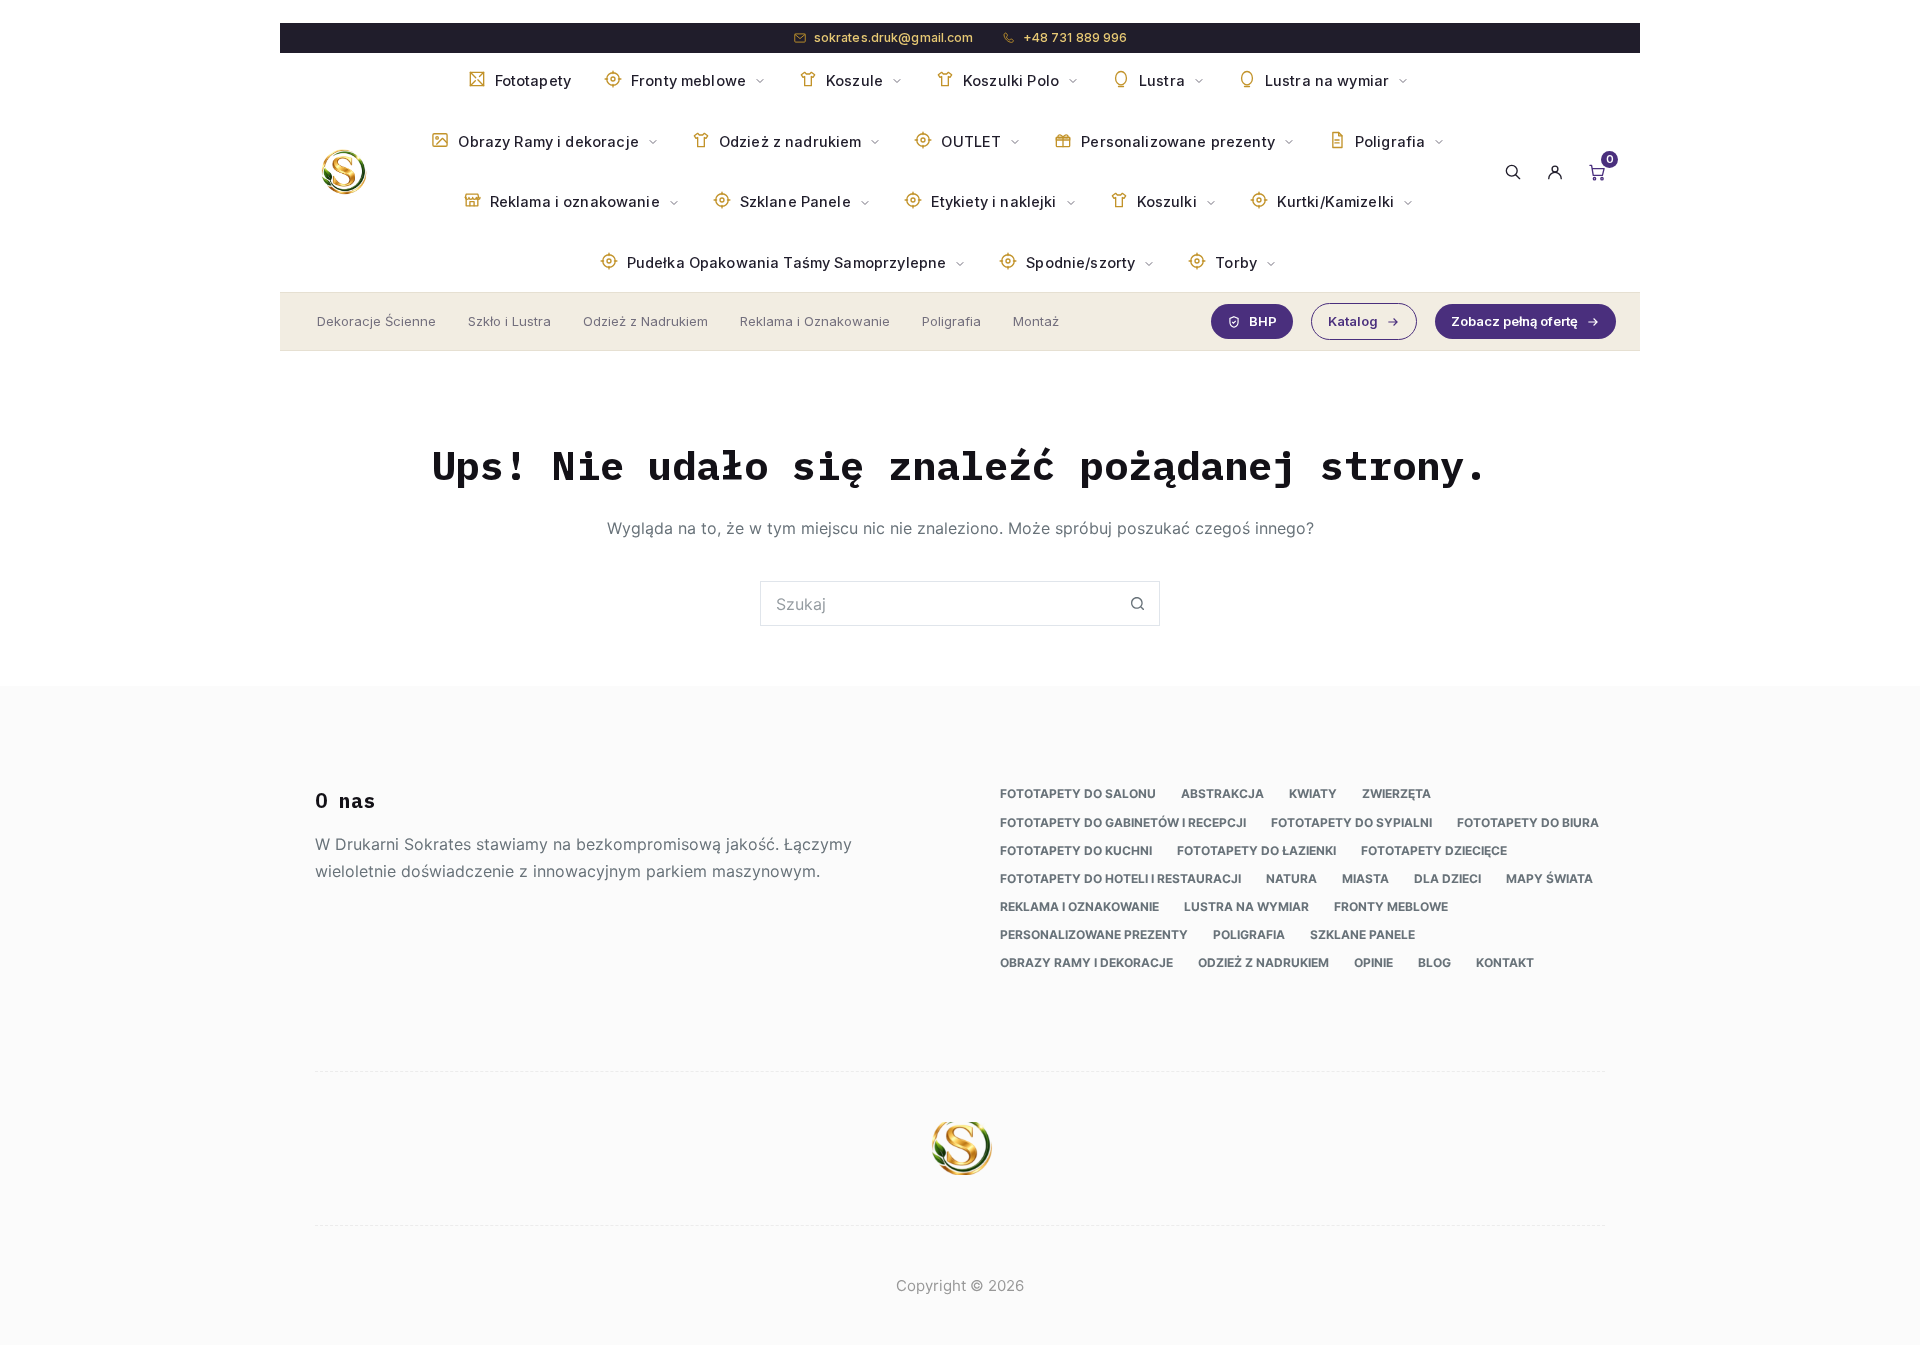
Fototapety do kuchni (1076, 850)
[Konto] (1555, 172)
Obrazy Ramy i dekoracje (1086, 962)
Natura (1291, 878)
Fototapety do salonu (1078, 793)
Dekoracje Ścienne (376, 321)
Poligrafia (951, 321)
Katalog (1353, 321)
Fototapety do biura (1528, 822)
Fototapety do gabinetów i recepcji (1123, 822)
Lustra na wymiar (1246, 906)
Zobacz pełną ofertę (1514, 321)
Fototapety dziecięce (1434, 850)
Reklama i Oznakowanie (815, 321)
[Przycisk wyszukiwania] (1137, 603)
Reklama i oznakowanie (1079, 906)
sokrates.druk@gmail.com (894, 37)
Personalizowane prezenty (1094, 934)
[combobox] (938, 603)
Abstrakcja (1222, 793)
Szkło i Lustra (509, 321)
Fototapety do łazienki (1256, 850)
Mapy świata (1549, 878)
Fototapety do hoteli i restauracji (1120, 878)
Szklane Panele (1362, 934)
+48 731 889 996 (1075, 37)
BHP (1263, 321)
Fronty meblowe (1391, 906)
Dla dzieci (1447, 878)
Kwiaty (1313, 793)
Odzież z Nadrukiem (645, 321)
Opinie (1373, 962)
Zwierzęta (1396, 793)
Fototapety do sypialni (1351, 822)
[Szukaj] (1513, 172)
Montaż (1036, 321)
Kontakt (1505, 962)
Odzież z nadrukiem (1263, 962)
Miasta (1365, 878)
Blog (1434, 962)
